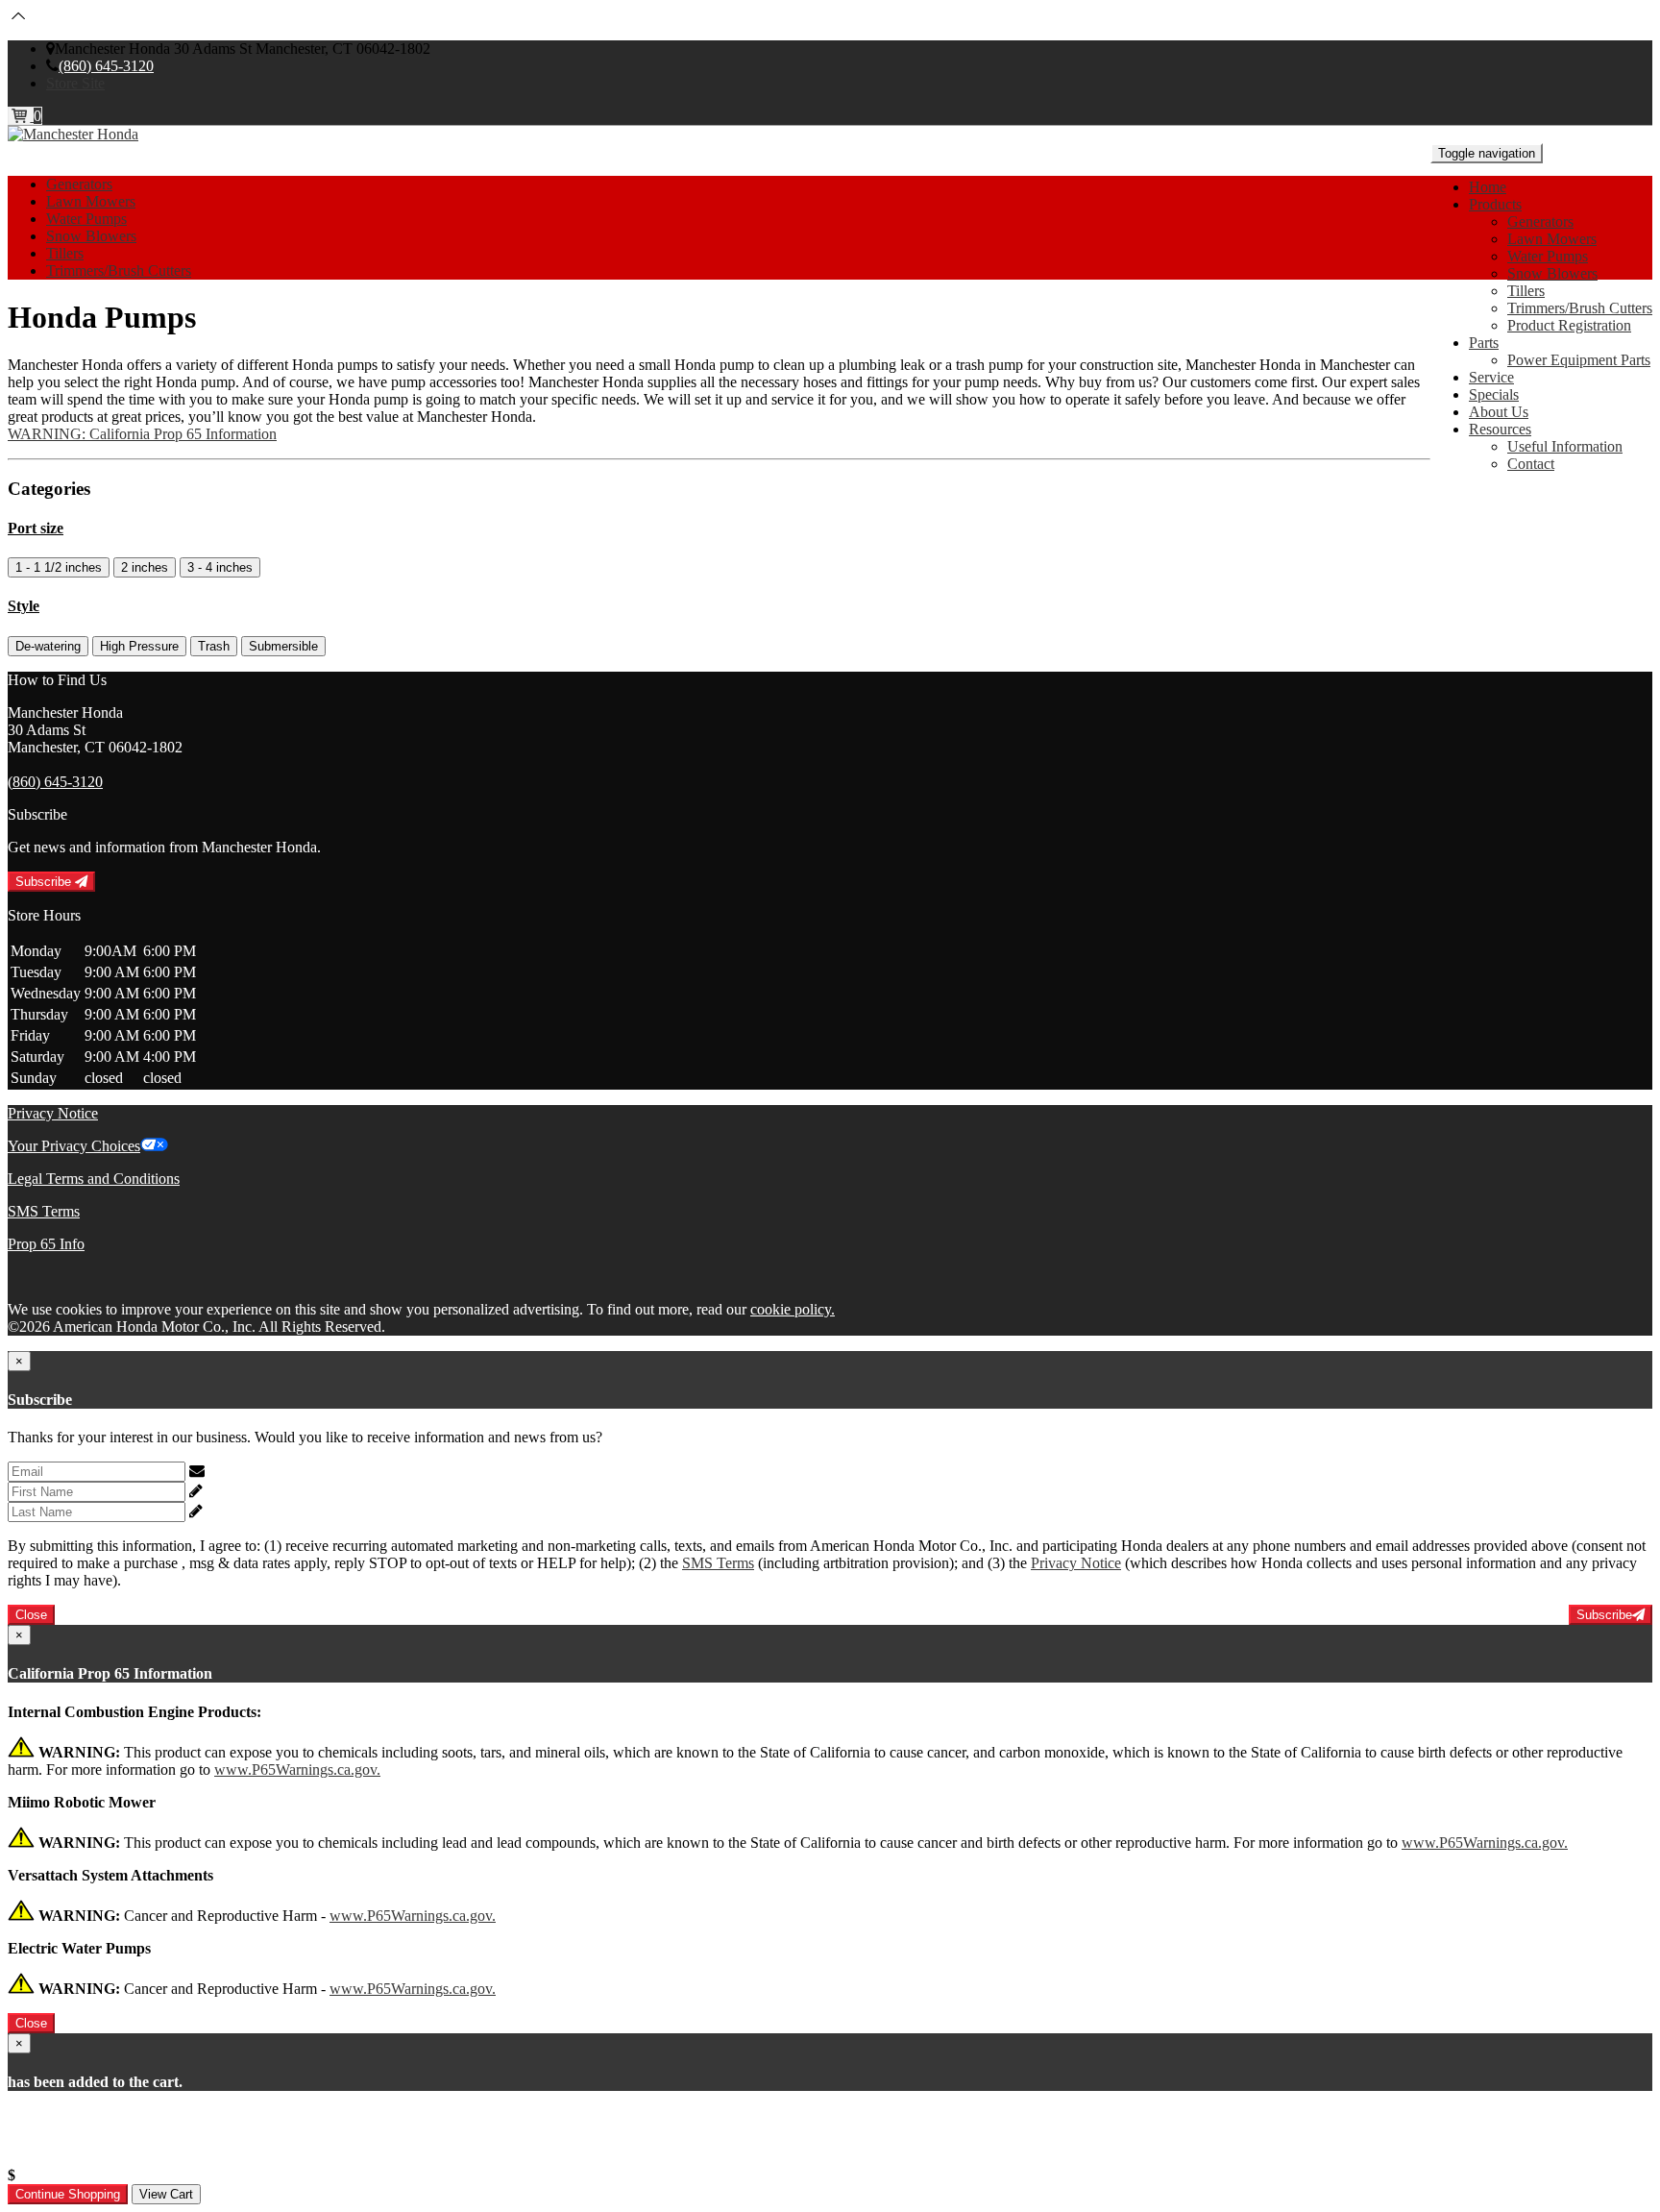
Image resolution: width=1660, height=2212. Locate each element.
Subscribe (45, 882)
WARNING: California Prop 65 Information (142, 434)
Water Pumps (1548, 256)
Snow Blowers (1552, 273)
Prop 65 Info (46, 1244)
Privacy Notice (53, 1113)
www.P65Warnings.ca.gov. (297, 1770)
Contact (1531, 464)
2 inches (145, 567)
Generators (1540, 221)
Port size (36, 528)
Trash (214, 646)
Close (31, 1615)
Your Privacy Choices (74, 1146)
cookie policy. (793, 1309)
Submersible (283, 646)
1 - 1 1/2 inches (59, 567)
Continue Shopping (68, 2194)
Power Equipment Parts (1579, 360)
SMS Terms (44, 1211)
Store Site (75, 83)
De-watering (48, 646)
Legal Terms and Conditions (94, 1179)
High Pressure (139, 646)
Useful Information (1565, 446)
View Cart (166, 2194)
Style (24, 606)
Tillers (1526, 291)
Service (1491, 377)
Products (1495, 204)
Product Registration (1569, 325)
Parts (1484, 343)
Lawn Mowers (1552, 239)
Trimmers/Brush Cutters (1580, 308)
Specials (1494, 394)
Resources (1500, 429)
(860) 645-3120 (106, 66)
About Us (1499, 412)
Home (1488, 187)
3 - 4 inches (220, 567)
